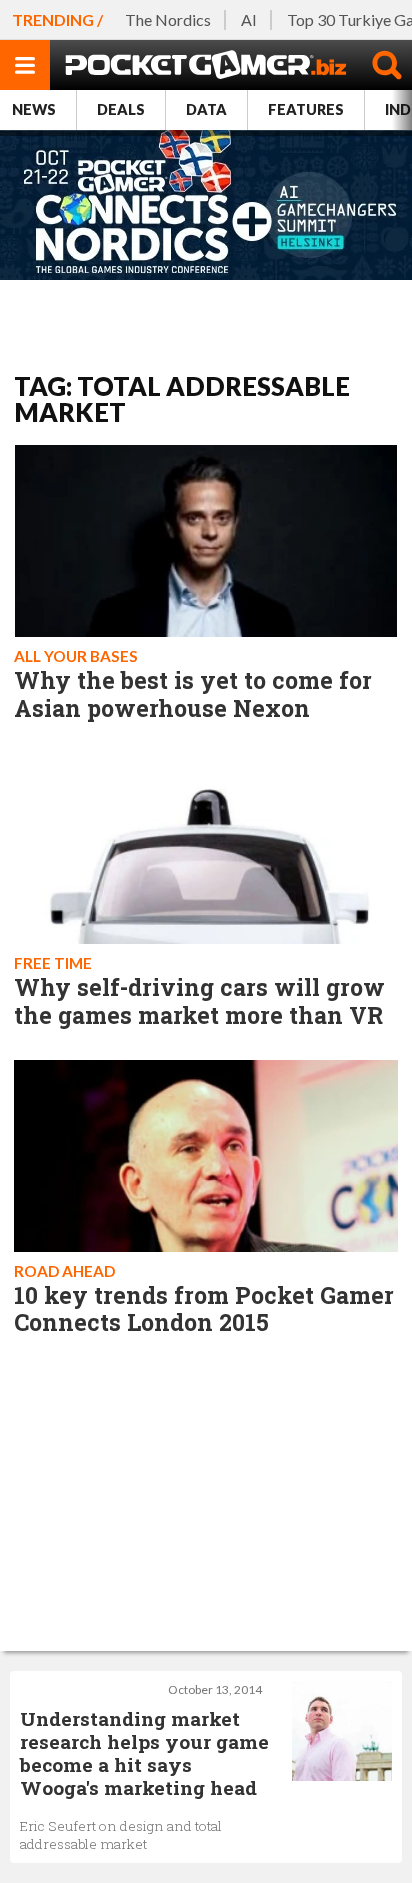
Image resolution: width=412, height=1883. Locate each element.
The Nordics (168, 19)
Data (206, 109)
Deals (121, 109)
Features (306, 109)
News (34, 109)
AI (249, 19)
